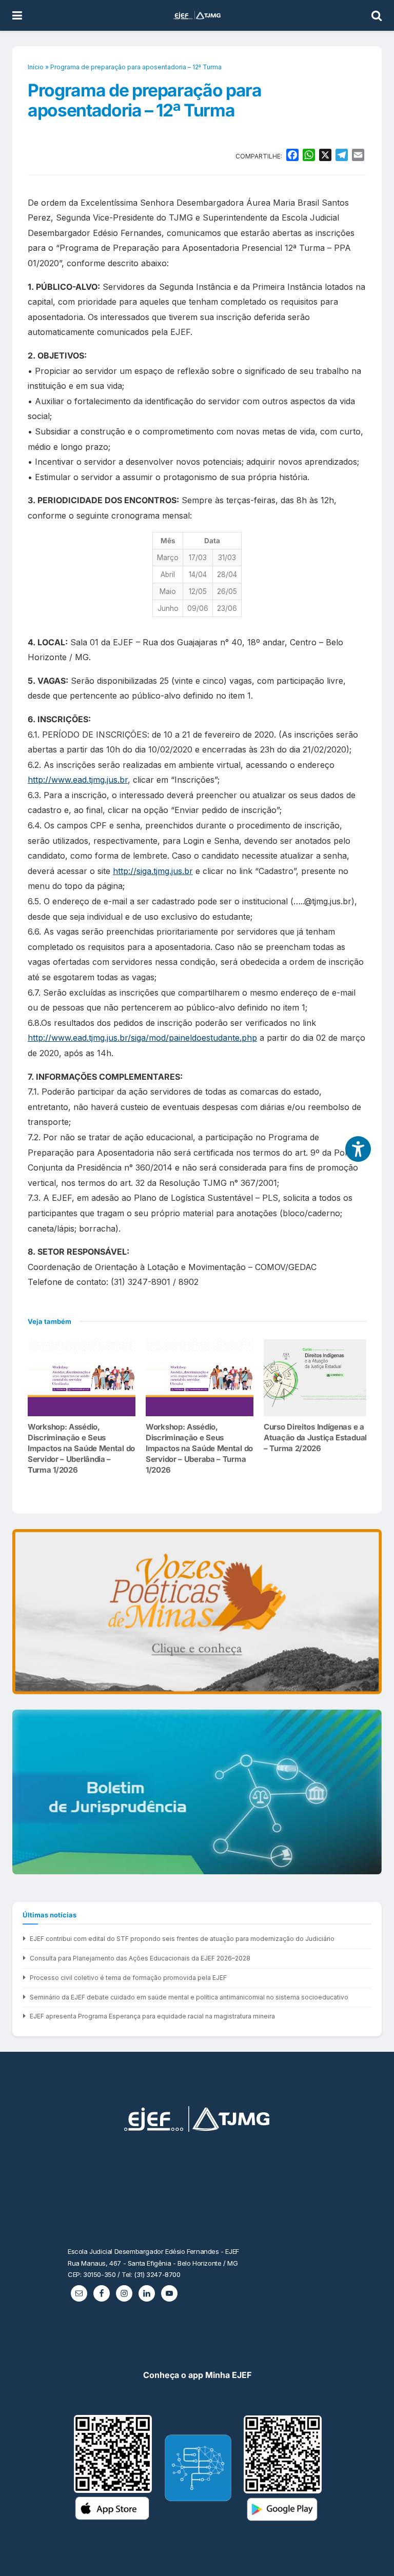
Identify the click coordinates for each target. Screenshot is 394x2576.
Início (36, 67)
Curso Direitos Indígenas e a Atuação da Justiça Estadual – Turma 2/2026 (315, 1438)
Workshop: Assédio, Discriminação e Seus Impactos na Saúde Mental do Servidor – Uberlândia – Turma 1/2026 (81, 1448)
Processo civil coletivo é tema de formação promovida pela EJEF (128, 1978)
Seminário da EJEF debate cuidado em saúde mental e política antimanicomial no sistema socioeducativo (189, 1997)
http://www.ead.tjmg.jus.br (78, 780)
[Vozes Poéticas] (197, 1612)
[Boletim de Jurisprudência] (197, 1792)
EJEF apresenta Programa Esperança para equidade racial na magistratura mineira (152, 2016)
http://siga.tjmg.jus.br (153, 871)
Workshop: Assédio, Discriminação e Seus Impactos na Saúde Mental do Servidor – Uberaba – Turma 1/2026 (199, 1448)
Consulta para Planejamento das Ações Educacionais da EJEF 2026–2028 (140, 1958)
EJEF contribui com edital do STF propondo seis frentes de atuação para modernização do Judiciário (182, 1939)
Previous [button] (24, 1612)
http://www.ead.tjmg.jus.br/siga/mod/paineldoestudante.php (142, 1038)
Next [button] (370, 1612)
